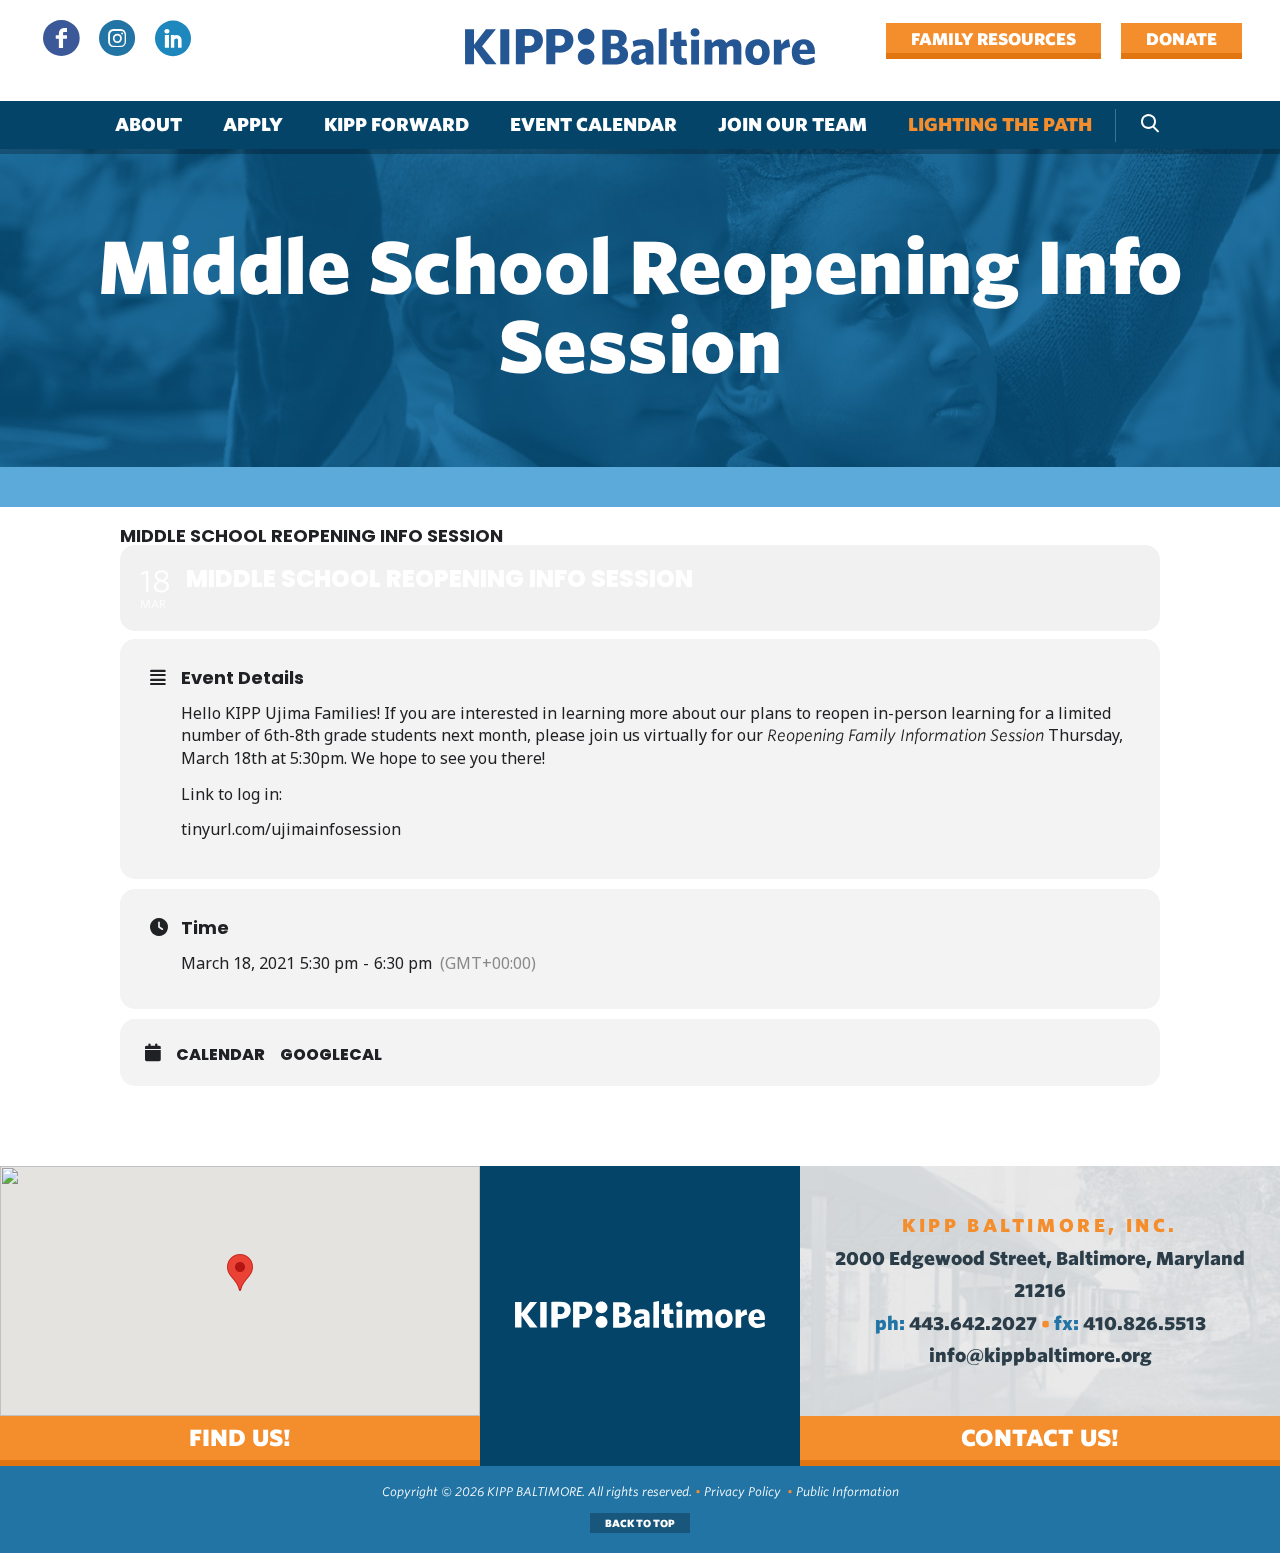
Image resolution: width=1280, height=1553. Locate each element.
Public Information (847, 1491)
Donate (1181, 39)
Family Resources (993, 39)
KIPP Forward (396, 124)
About (148, 124)
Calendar (220, 1055)
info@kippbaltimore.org (1040, 1355)
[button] (240, 1272)
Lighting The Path (1000, 124)
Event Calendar (593, 124)
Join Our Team (792, 124)
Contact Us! (1040, 1437)
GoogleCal (331, 1055)
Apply (253, 124)
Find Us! (240, 1437)
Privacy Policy (742, 1491)
